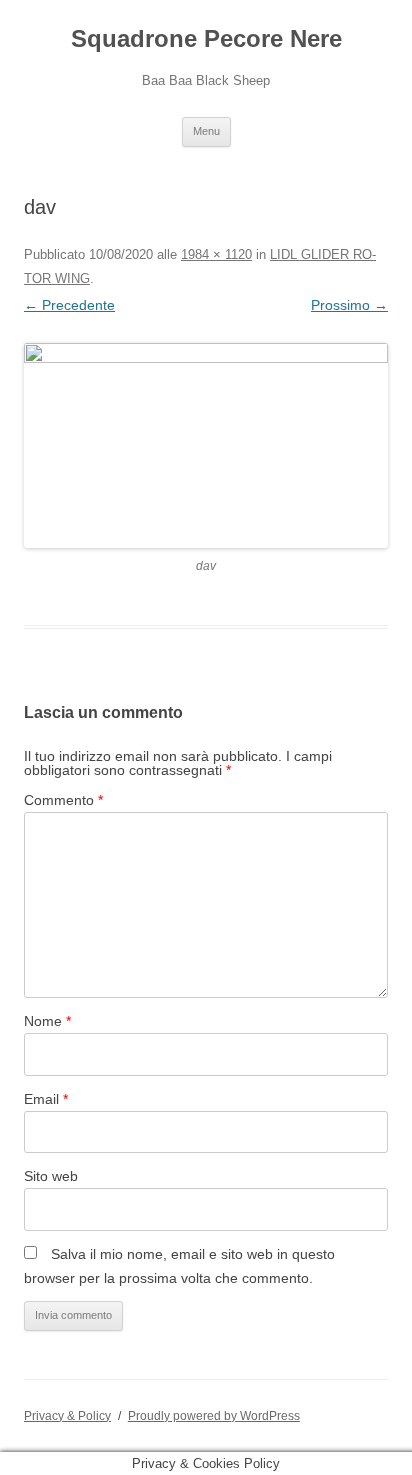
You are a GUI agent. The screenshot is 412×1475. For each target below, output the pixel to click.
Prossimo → (349, 305)
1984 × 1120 (216, 254)
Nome (47, 1021)
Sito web (51, 1176)
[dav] (206, 446)
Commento (63, 800)
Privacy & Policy (67, 1416)
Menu (206, 131)
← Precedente (69, 305)
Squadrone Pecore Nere (206, 38)
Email (46, 1099)
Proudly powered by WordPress (214, 1416)
